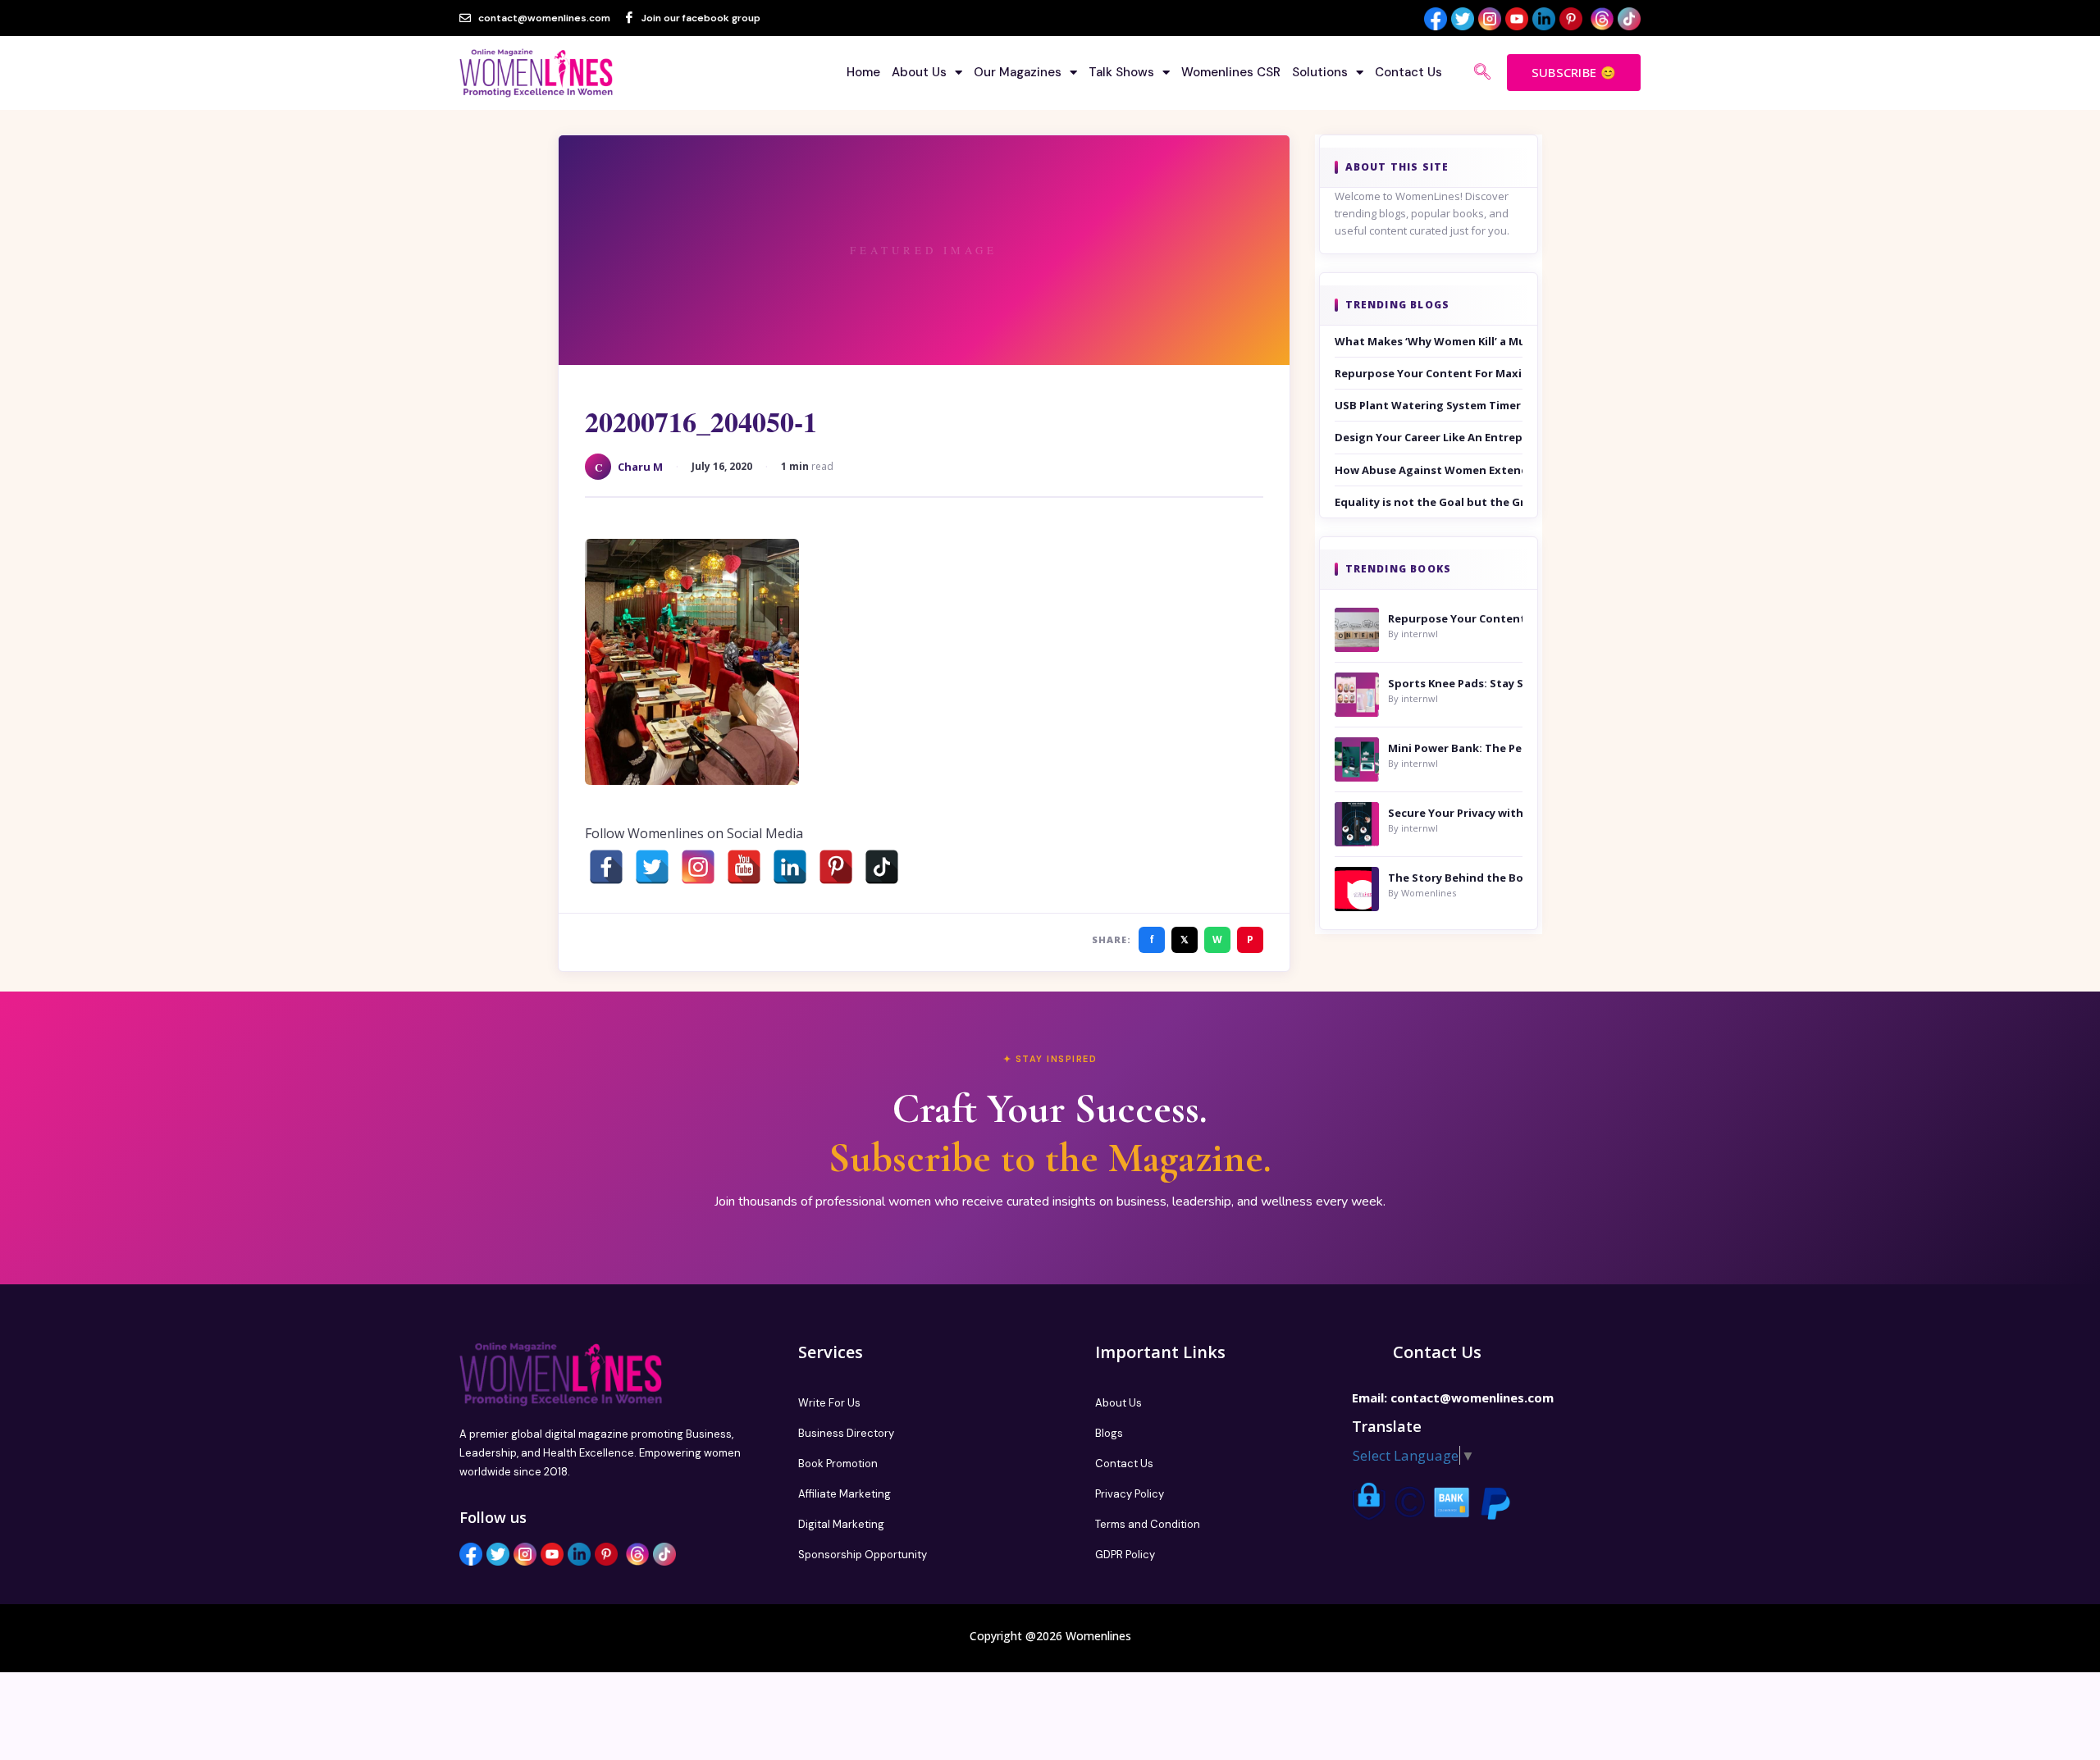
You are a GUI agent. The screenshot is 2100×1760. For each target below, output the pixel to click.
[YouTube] (744, 867)
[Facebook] (606, 867)
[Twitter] (652, 867)
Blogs (1109, 1433)
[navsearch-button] (1482, 73)
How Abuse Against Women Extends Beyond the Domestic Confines (1429, 470)
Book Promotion (838, 1464)
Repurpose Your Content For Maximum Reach (1429, 373)
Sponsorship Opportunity (863, 1555)
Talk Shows (1121, 72)
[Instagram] (698, 867)
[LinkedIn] (790, 867)
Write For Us (829, 1403)
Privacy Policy (1130, 1494)
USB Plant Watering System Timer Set (1429, 405)
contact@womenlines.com (1472, 1398)
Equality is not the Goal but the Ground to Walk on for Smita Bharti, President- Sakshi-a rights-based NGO (1429, 502)
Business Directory (846, 1433)
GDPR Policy (1125, 1555)
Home (863, 72)
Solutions (1320, 72)
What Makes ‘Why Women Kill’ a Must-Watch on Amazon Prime (1429, 341)
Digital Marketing (841, 1524)
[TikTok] (882, 867)
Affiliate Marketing (845, 1494)
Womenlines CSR (1231, 72)
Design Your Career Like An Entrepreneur (1429, 437)
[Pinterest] (836, 867)
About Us (919, 72)
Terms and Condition (1148, 1524)
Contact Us (1408, 72)
